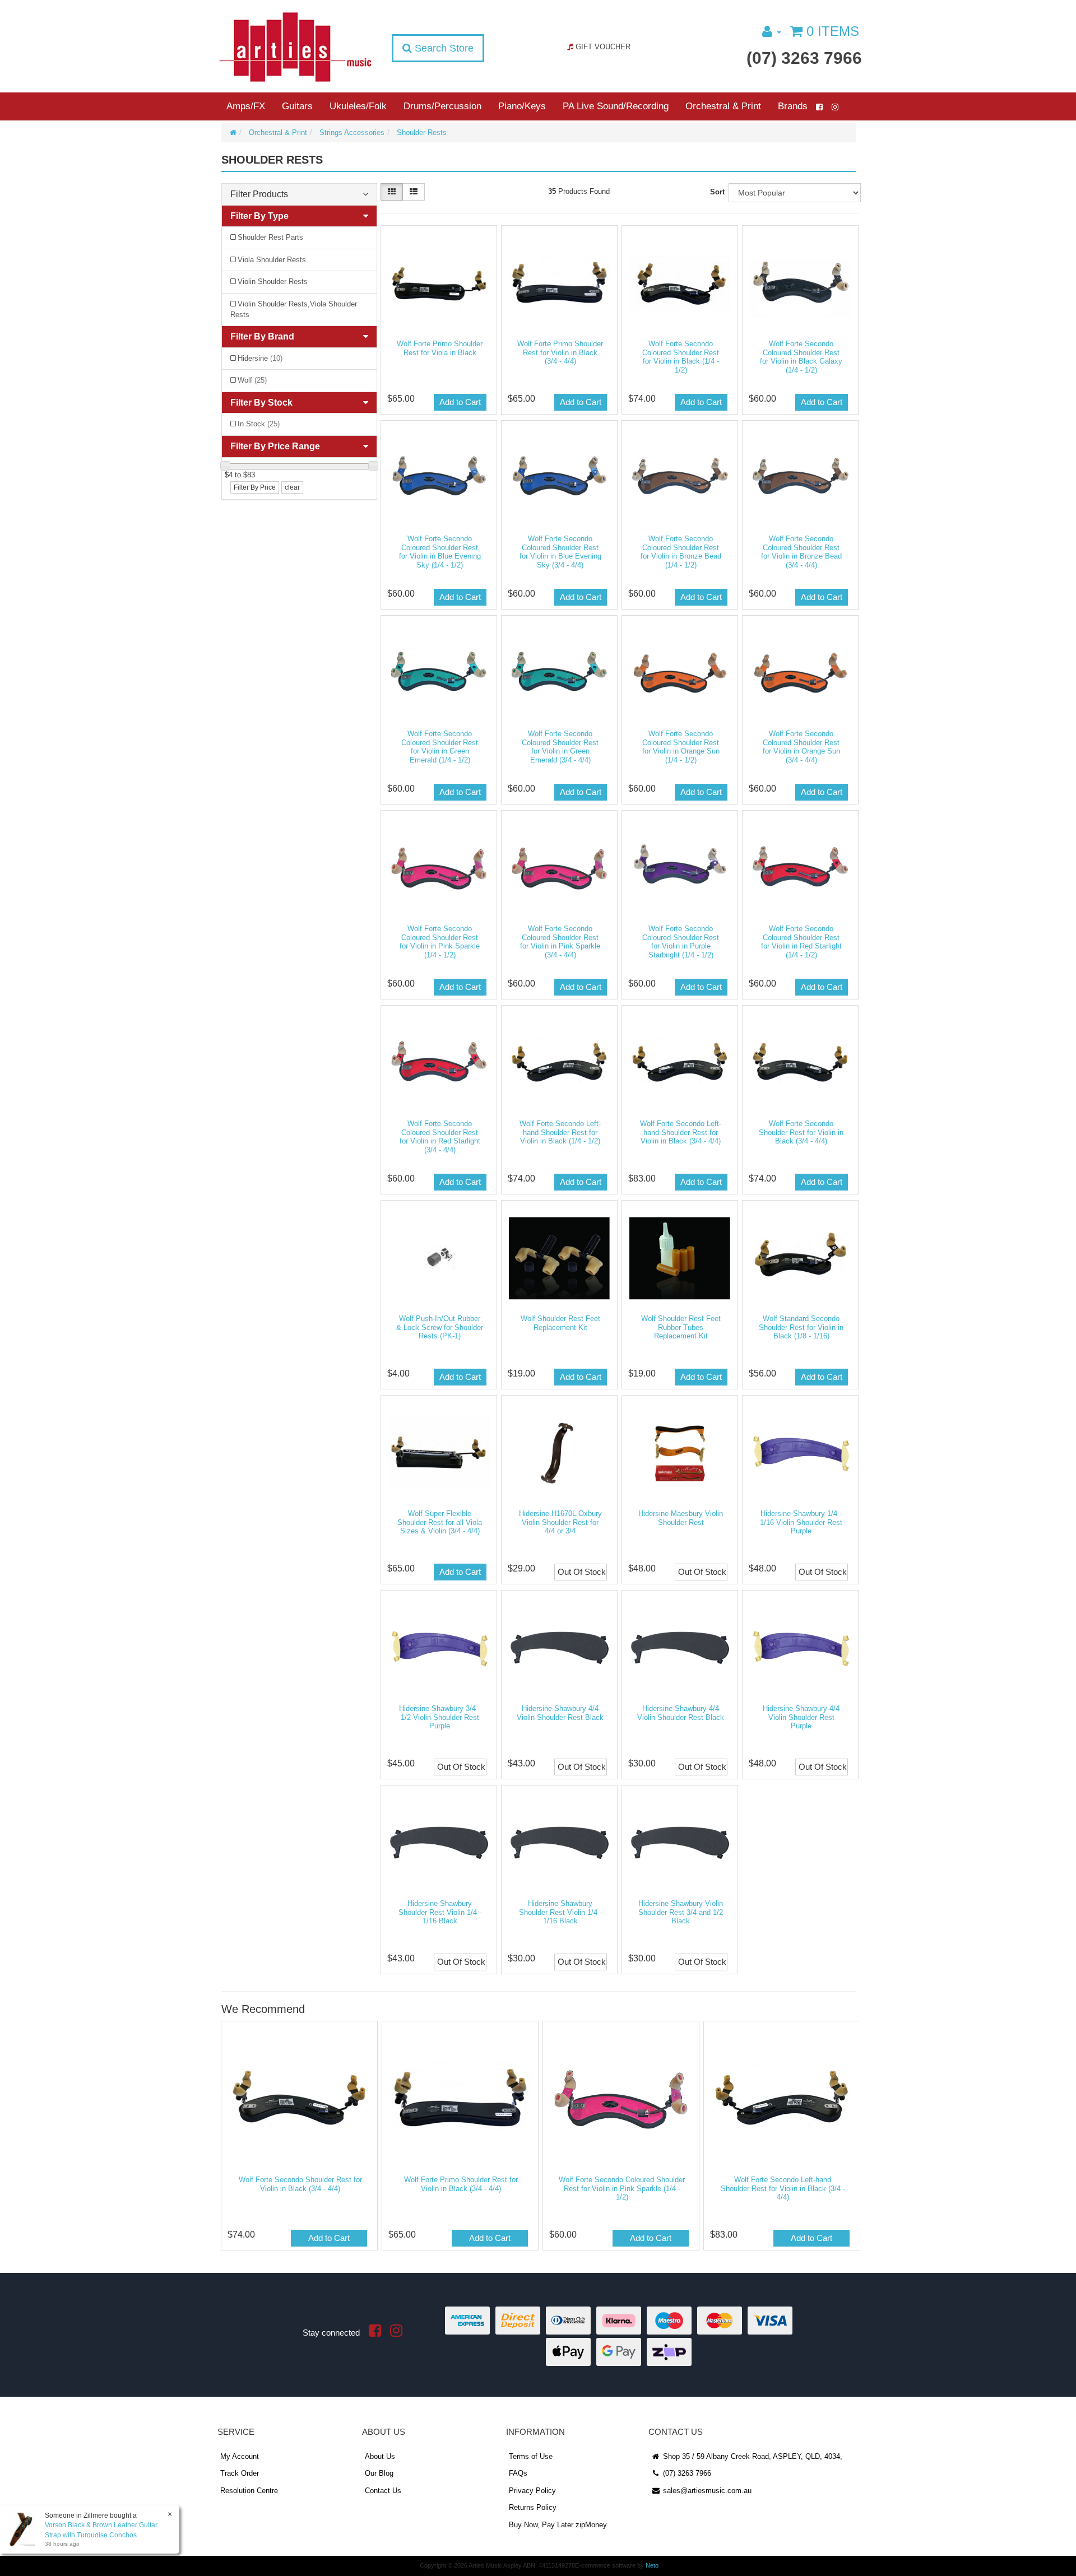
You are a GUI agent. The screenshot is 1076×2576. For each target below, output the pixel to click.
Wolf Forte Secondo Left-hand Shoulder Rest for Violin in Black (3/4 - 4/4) (681, 1132)
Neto (652, 2565)
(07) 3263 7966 (804, 58)
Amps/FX (246, 106)
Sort (717, 192)
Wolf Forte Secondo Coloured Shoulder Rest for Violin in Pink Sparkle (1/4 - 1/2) (440, 942)
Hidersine (260, 358)
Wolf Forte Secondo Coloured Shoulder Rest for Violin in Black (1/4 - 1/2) (681, 357)
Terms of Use (531, 2456)
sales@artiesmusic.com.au (706, 2491)
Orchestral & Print (723, 106)
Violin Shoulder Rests (273, 282)
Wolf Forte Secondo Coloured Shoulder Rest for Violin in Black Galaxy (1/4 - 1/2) (801, 357)
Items (833, 31)
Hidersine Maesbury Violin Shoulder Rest (681, 1518)
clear (292, 487)
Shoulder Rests (422, 132)
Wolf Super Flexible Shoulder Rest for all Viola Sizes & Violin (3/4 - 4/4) (440, 1522)
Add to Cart (460, 402)
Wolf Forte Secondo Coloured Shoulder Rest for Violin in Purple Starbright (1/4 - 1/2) (681, 942)
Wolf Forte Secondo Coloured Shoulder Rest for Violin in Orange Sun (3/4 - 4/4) (801, 747)
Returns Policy (533, 2507)
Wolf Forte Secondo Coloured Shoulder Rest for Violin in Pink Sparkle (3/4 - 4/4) (560, 942)
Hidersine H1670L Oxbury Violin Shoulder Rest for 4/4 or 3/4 (560, 1522)
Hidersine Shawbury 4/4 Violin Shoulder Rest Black (560, 1713)
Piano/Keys (522, 106)
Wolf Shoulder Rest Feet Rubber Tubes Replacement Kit (681, 1327)
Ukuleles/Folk (358, 106)
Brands (793, 106)
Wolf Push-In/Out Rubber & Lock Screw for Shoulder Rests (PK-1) (440, 1327)
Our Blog (379, 2473)
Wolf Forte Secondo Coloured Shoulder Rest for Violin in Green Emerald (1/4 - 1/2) (440, 747)
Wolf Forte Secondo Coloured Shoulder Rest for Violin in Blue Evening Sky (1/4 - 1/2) (440, 552)
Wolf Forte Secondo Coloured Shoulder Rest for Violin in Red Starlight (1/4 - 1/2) (801, 942)
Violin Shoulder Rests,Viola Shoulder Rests (294, 309)
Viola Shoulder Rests (272, 260)
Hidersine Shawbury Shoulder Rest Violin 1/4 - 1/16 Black (440, 1912)
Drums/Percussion (442, 106)
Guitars (297, 106)
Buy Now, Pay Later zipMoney (558, 2525)
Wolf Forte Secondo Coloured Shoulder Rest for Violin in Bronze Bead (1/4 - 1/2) (681, 552)
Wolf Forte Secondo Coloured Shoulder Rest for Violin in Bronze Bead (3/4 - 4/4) (801, 552)
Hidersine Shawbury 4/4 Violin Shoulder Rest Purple (801, 1717)
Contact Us (383, 2491)
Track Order (240, 2473)
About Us (380, 2456)
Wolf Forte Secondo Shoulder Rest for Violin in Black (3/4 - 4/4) (801, 1132)
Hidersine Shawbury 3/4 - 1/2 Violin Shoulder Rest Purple (440, 1717)
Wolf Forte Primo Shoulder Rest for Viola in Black (440, 348)
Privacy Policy (532, 2491)
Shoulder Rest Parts (270, 237)
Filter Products (259, 194)
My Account (240, 2456)
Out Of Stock (582, 1572)
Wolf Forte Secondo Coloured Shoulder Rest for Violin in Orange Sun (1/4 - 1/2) (681, 747)
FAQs (518, 2473)
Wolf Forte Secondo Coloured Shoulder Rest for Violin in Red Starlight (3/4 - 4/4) (440, 1137)
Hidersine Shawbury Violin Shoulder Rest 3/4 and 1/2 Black (681, 1912)
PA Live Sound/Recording (616, 106)
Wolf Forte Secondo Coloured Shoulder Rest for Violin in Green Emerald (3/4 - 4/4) (560, 747)
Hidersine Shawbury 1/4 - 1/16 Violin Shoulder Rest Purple (801, 1522)
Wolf (252, 380)
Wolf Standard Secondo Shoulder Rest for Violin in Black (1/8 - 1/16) (801, 1327)
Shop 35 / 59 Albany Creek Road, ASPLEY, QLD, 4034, (752, 2456)
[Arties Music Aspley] (295, 46)
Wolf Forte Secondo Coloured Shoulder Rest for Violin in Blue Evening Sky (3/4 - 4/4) (560, 552)
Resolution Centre (249, 2491)
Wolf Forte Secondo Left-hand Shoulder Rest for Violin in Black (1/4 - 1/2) (560, 1132)
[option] (298, 2138)
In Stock (259, 424)
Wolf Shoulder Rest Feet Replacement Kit (560, 1323)
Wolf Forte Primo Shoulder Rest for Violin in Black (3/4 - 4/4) (560, 352)
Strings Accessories (352, 132)
